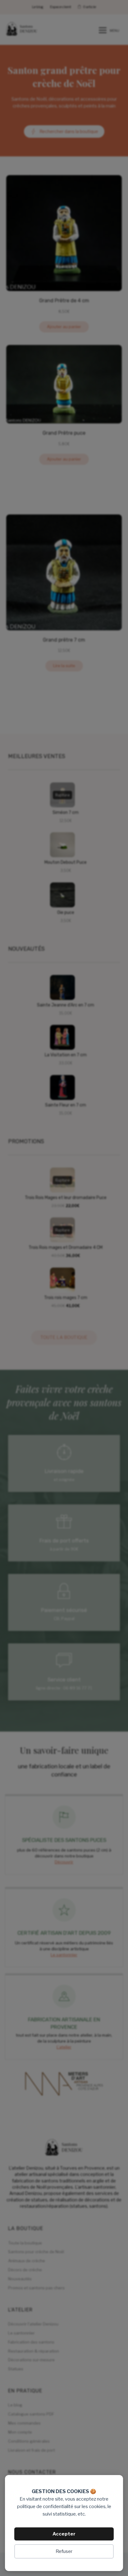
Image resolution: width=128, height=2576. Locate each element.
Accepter (64, 2534)
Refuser (64, 2551)
